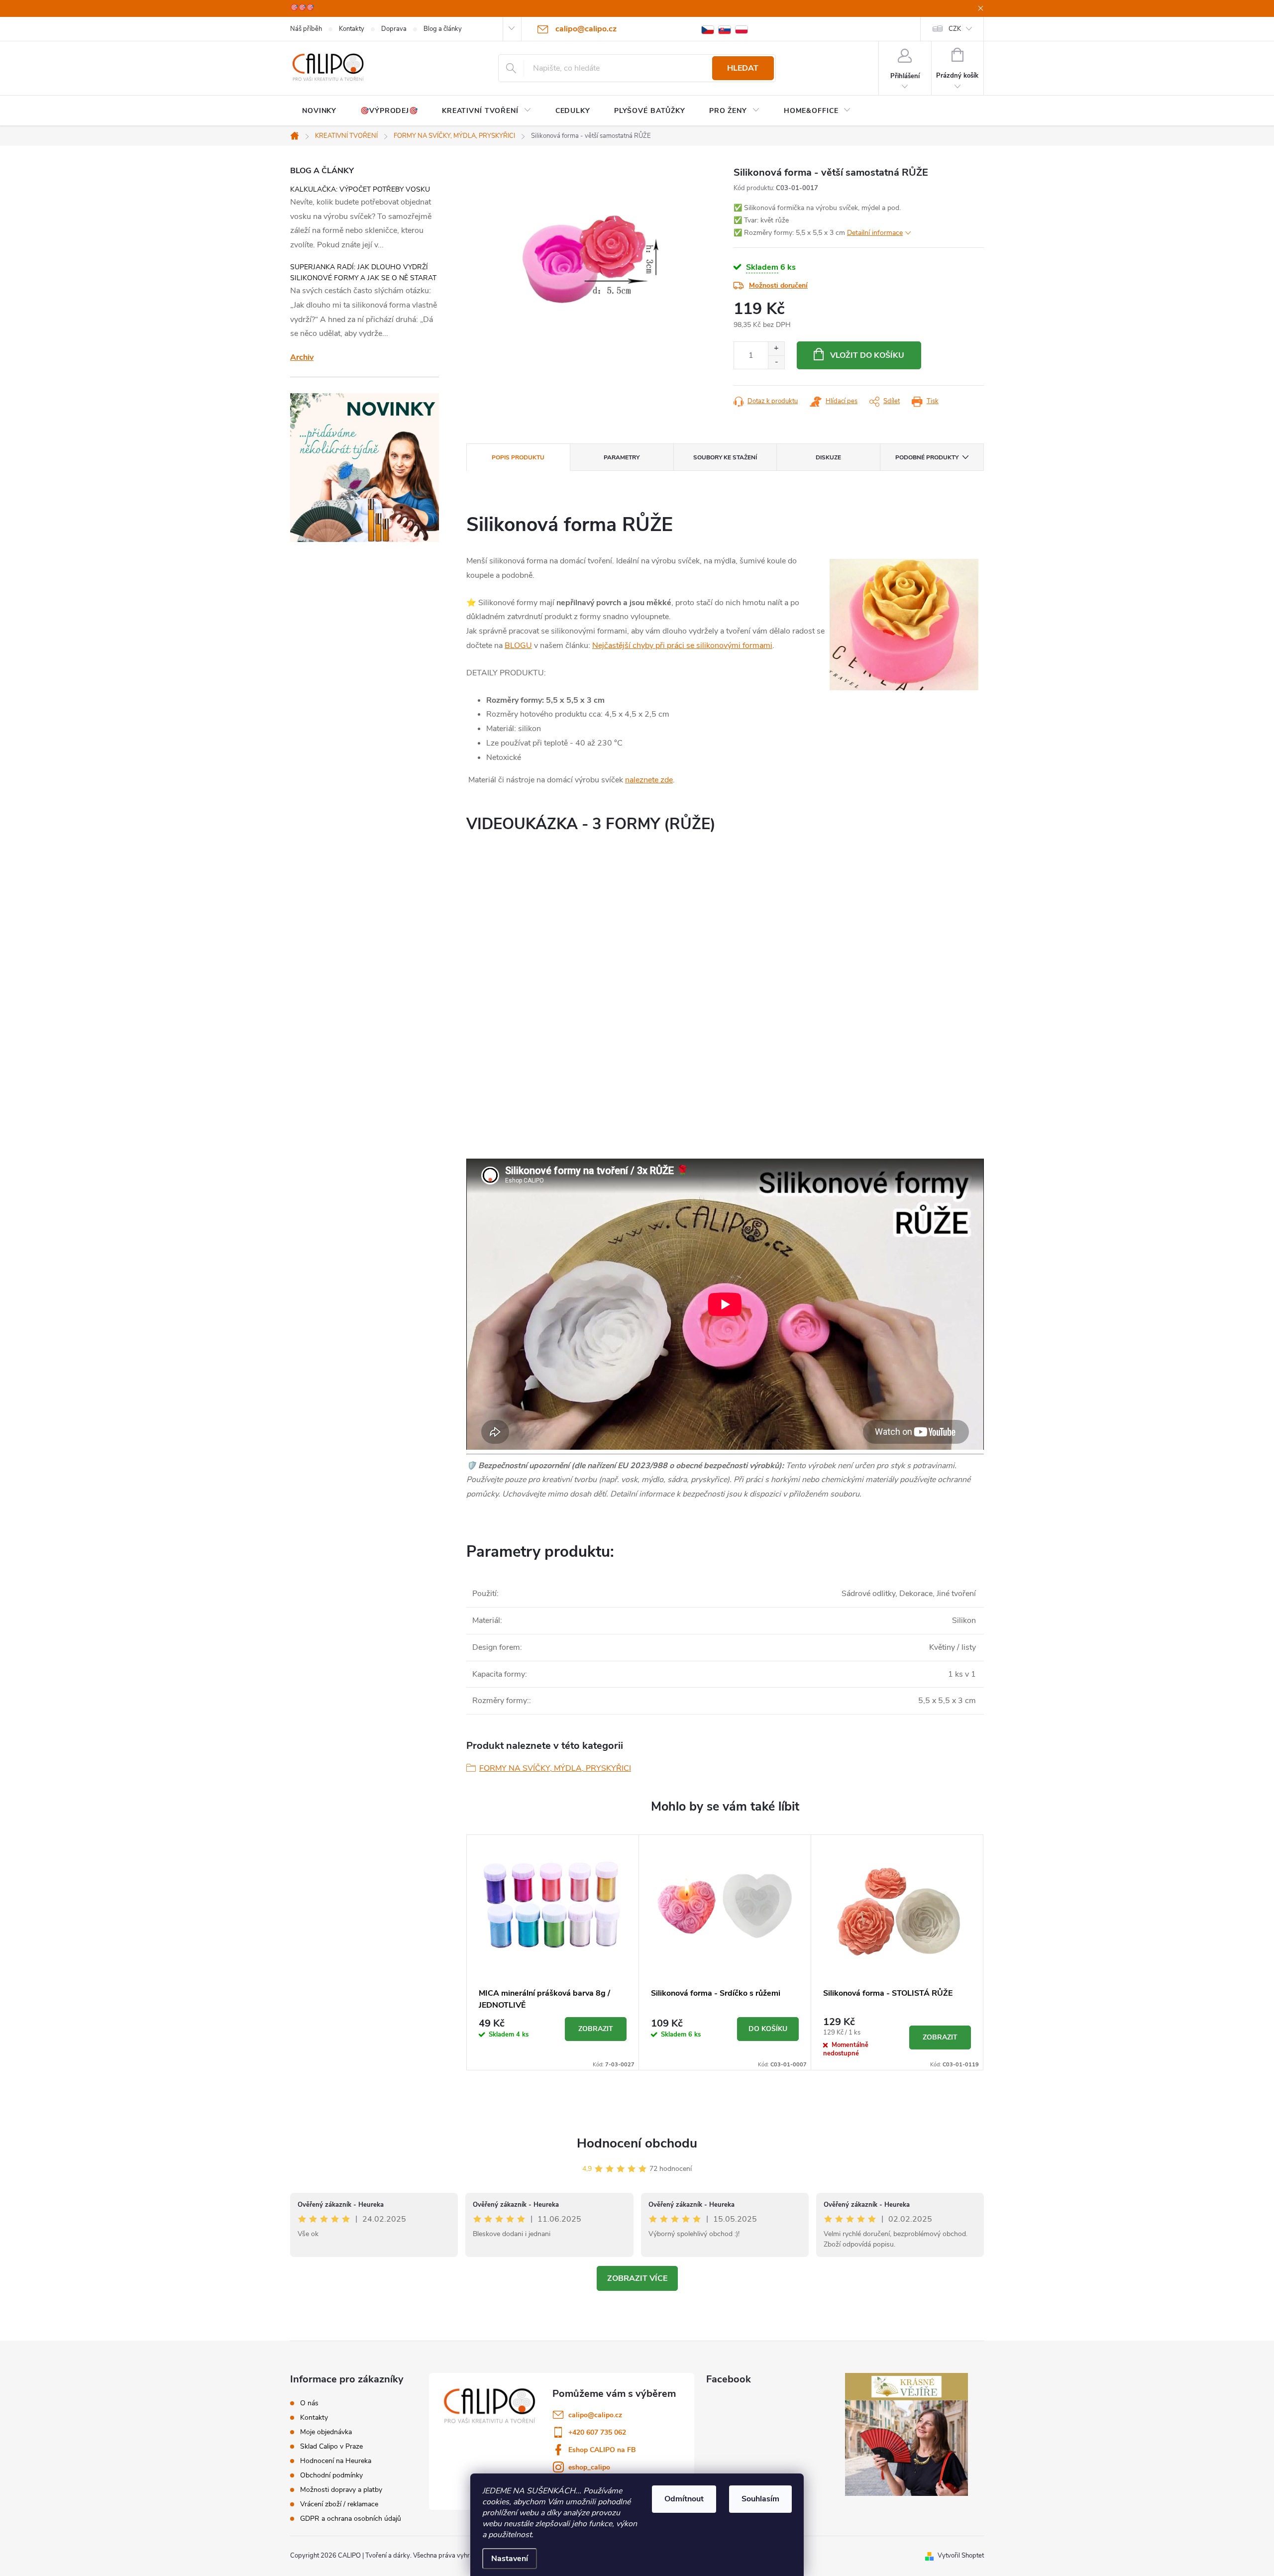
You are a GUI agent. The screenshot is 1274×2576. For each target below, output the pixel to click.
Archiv (302, 357)
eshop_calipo (589, 2467)
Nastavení (510, 2559)
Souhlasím (760, 2499)
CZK (955, 29)
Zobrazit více (637, 2278)
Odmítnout (684, 2499)
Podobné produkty (927, 457)
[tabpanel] (553, 1952)
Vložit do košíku (867, 355)
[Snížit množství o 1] (776, 362)
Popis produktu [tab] (518, 457)
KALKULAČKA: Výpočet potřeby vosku (360, 189)
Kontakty (352, 29)
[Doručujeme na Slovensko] (725, 29)
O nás (309, 2403)
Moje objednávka (326, 2432)
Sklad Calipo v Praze (331, 2447)
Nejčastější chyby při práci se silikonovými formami (682, 645)
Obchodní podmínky (331, 2475)
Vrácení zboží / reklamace (339, 2504)
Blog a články (443, 29)
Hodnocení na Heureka (336, 2461)
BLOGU (518, 645)
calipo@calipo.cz (595, 2415)
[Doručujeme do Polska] (742, 29)
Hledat (743, 68)
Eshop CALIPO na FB (602, 2450)
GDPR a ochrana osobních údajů (351, 2519)
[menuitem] (319, 111)
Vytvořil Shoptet (961, 2556)
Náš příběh (306, 29)
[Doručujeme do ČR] (708, 29)
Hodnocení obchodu (637, 2143)
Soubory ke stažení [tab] (725, 457)
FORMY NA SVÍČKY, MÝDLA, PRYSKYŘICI (555, 1768)
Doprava (394, 29)
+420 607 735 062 (597, 2432)
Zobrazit (596, 2029)
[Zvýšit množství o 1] (776, 349)
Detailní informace (875, 233)
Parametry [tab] (622, 457)
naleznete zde (649, 780)
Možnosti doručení (778, 285)
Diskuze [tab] (828, 457)
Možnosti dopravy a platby (341, 2490)
